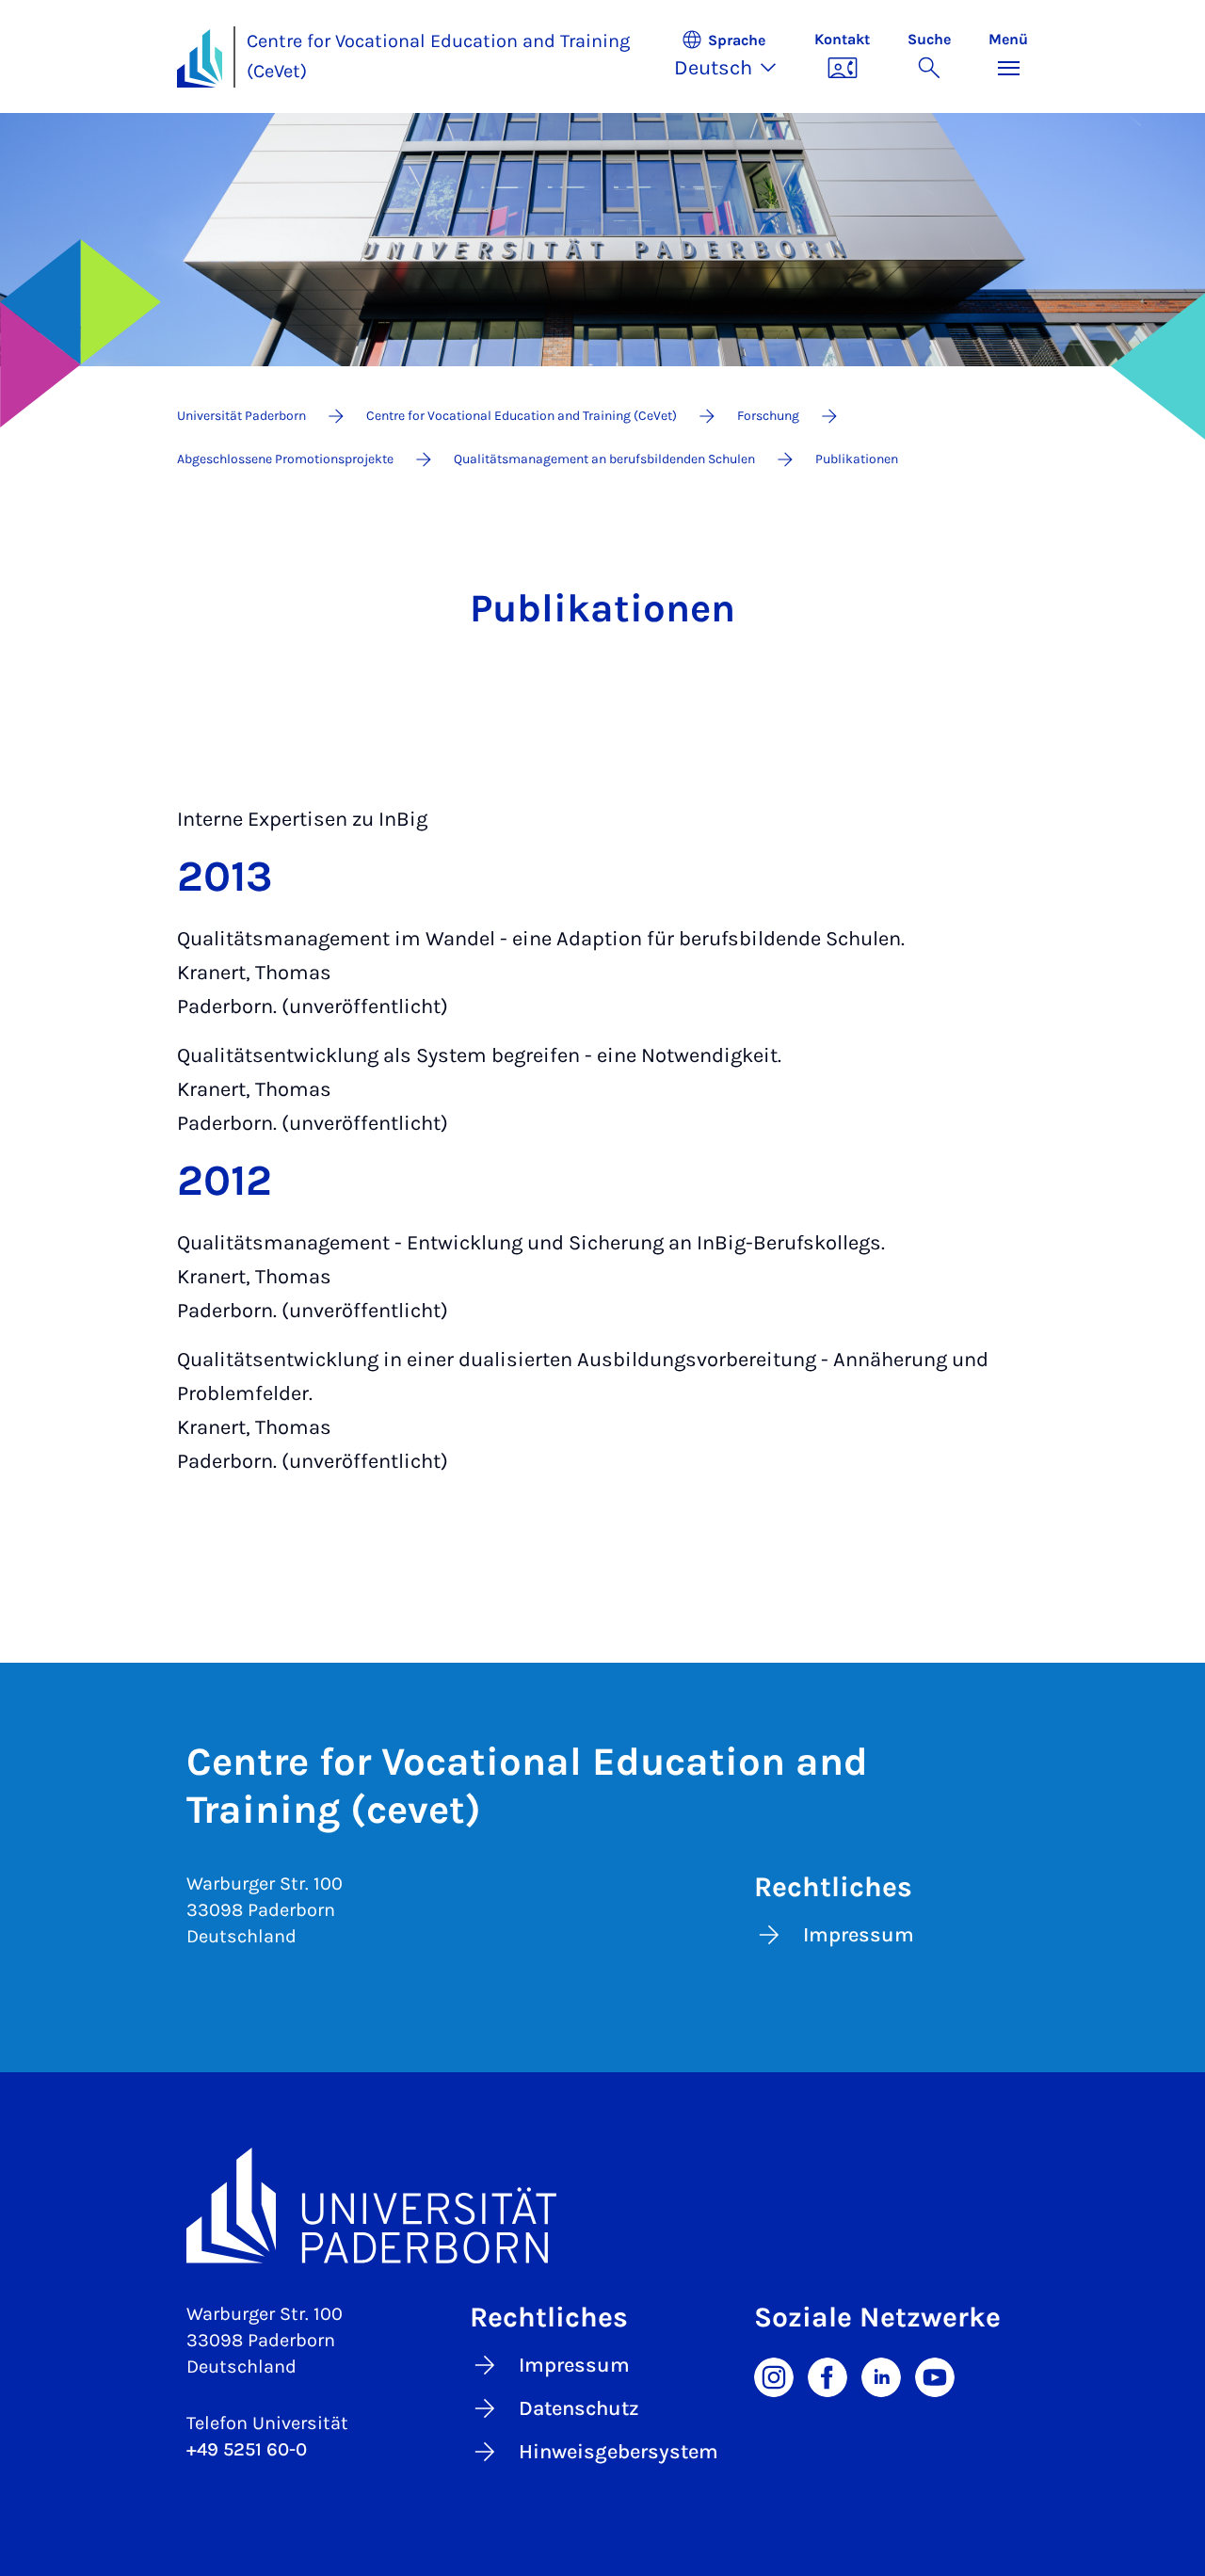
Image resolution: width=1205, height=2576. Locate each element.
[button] (735, 56)
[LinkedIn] (881, 2376)
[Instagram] (774, 2376)
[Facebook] (827, 2376)
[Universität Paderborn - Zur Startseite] (200, 58)
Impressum (859, 1935)
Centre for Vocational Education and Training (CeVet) (438, 56)
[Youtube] (935, 2376)
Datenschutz (579, 2408)
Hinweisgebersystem (619, 2452)
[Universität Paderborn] (602, 2206)
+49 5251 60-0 (247, 2449)
